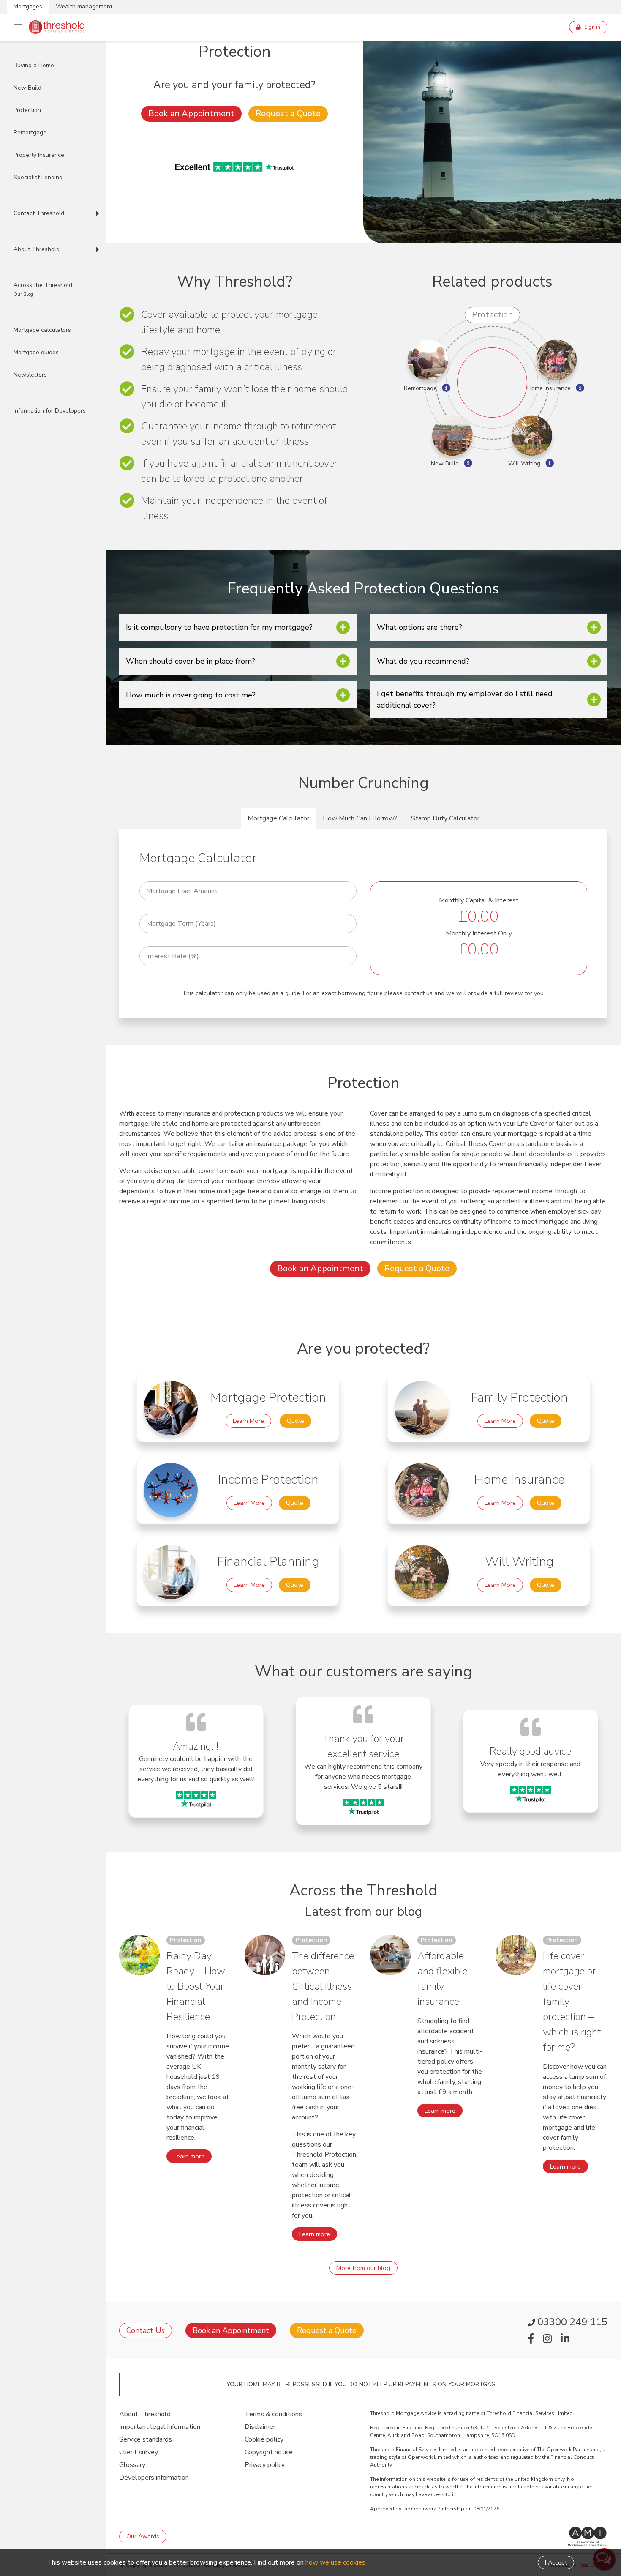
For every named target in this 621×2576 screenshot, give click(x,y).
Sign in (592, 27)
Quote (296, 1421)
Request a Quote (288, 113)
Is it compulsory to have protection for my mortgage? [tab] (219, 627)
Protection (27, 110)
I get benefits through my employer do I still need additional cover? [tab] (465, 699)
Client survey (139, 2452)
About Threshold (37, 249)
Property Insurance (39, 155)
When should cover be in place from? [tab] (191, 661)
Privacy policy (265, 2465)
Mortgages (28, 7)
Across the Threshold (43, 289)
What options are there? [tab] (419, 627)
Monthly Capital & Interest (479, 900)
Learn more (189, 2156)
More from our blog (363, 2268)
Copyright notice (269, 2452)
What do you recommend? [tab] (423, 661)
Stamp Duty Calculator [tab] (445, 818)
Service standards (146, 2439)
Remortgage (30, 133)
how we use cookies (335, 2562)
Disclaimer (260, 2427)
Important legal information (160, 2427)
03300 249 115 (572, 2322)
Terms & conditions (273, 2414)
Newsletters (30, 375)
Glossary (132, 2465)
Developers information (154, 2478)
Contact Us (146, 2330)
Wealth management (84, 7)
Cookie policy (264, 2439)
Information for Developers (50, 411)
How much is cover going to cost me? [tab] (191, 695)
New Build (27, 88)
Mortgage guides (36, 352)
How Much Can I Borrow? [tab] (360, 818)
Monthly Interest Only (479, 933)
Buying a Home (34, 65)
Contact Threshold (39, 213)
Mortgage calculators (42, 330)
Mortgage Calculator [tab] (278, 818)
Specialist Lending (38, 177)
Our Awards (143, 2536)
